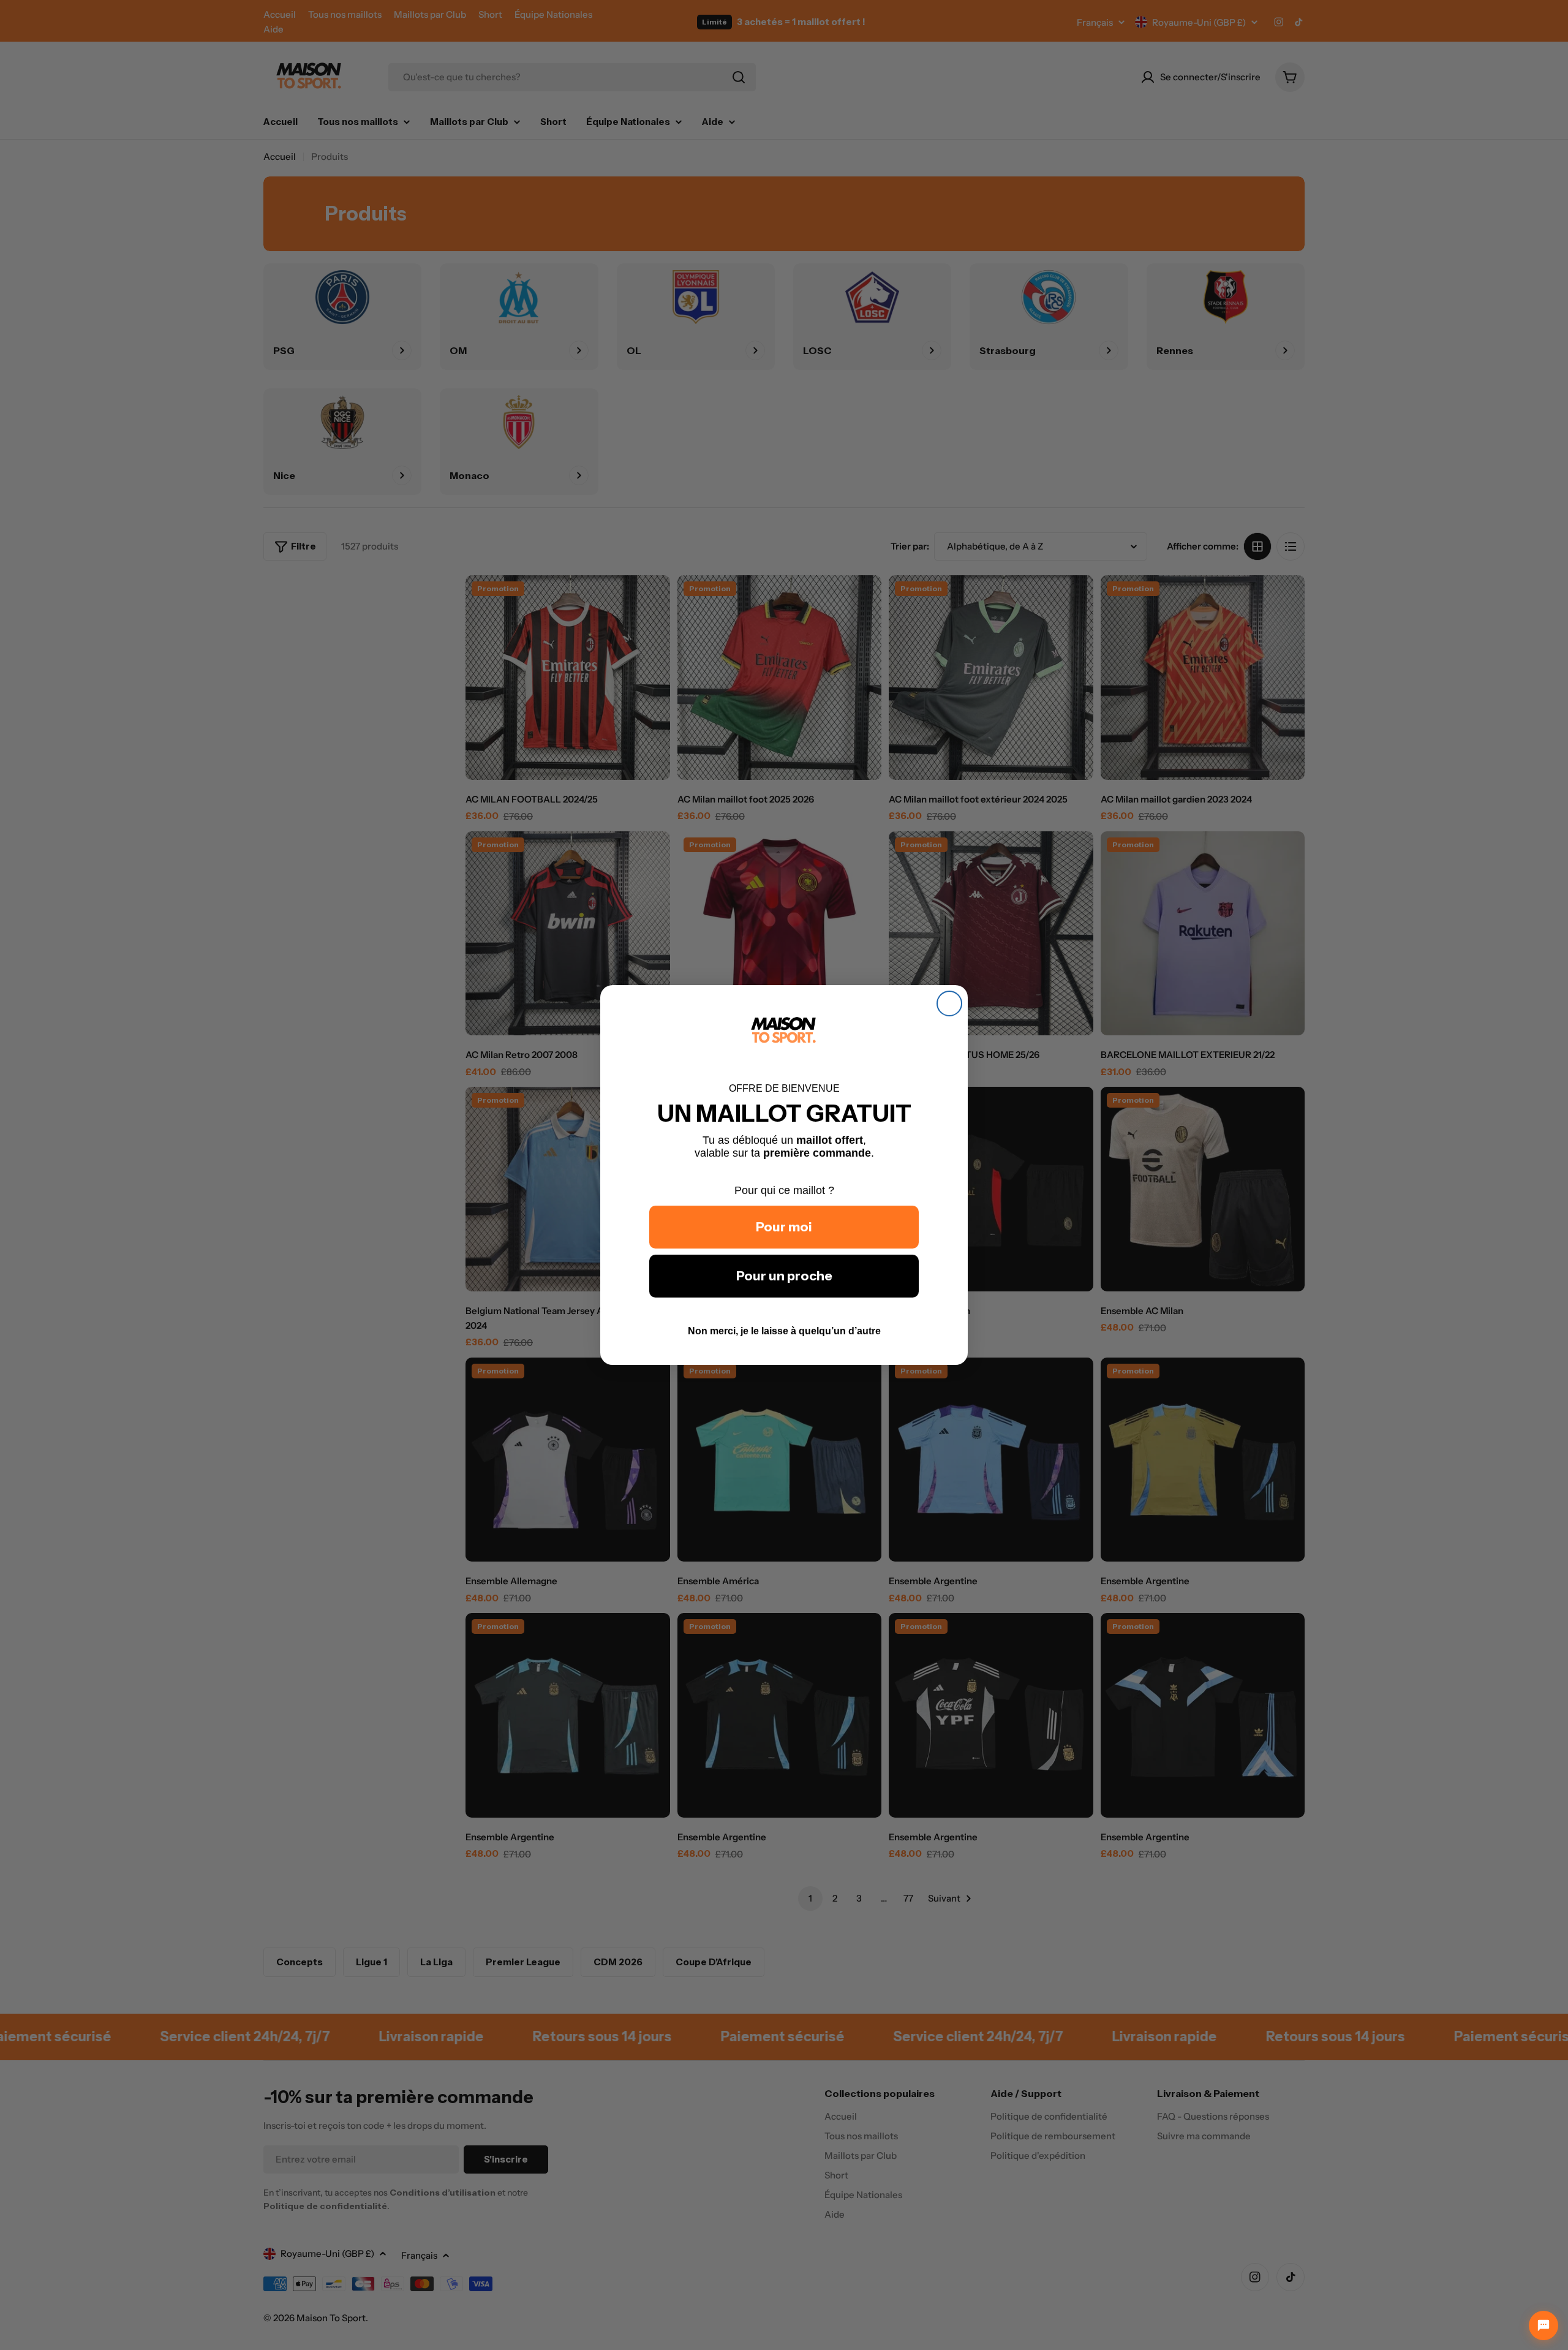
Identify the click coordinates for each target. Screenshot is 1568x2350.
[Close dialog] (949, 1003)
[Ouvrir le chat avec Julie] (1543, 2325)
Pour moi (784, 1227)
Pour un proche (784, 1276)
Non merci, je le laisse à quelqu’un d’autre (784, 1331)
